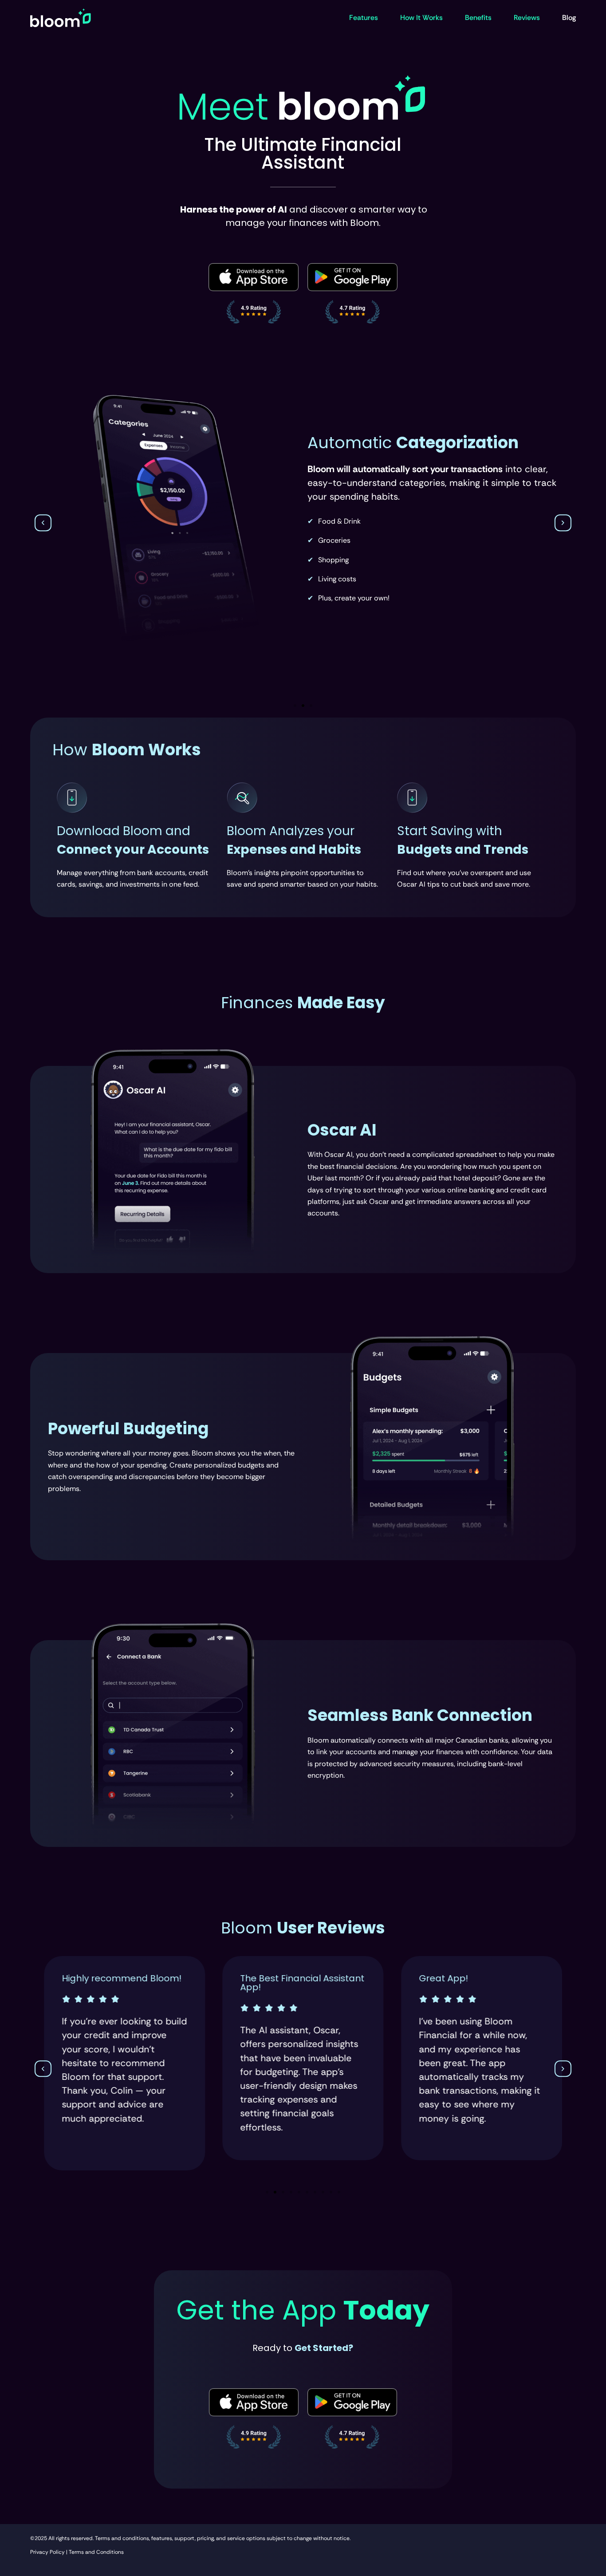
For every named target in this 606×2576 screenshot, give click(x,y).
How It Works (421, 18)
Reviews (527, 18)
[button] (43, 523)
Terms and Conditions (96, 2552)
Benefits (478, 18)
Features (364, 18)
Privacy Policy (47, 2552)
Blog (569, 18)
